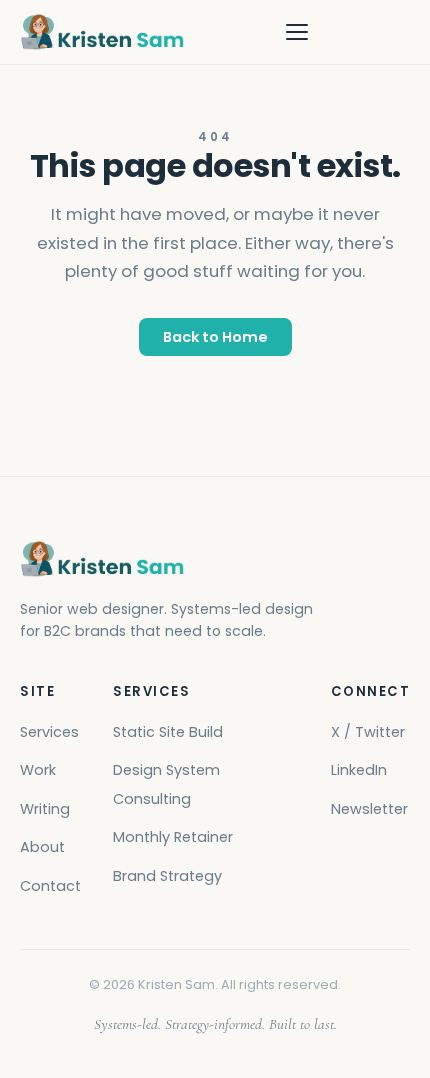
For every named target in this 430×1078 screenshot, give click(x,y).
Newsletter (369, 809)
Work (38, 770)
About (42, 847)
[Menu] (297, 32)
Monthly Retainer (173, 837)
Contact (50, 886)
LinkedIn (359, 770)
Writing (45, 809)
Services (49, 732)
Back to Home (215, 337)
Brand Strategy (167, 876)
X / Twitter (368, 732)
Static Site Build (168, 732)
